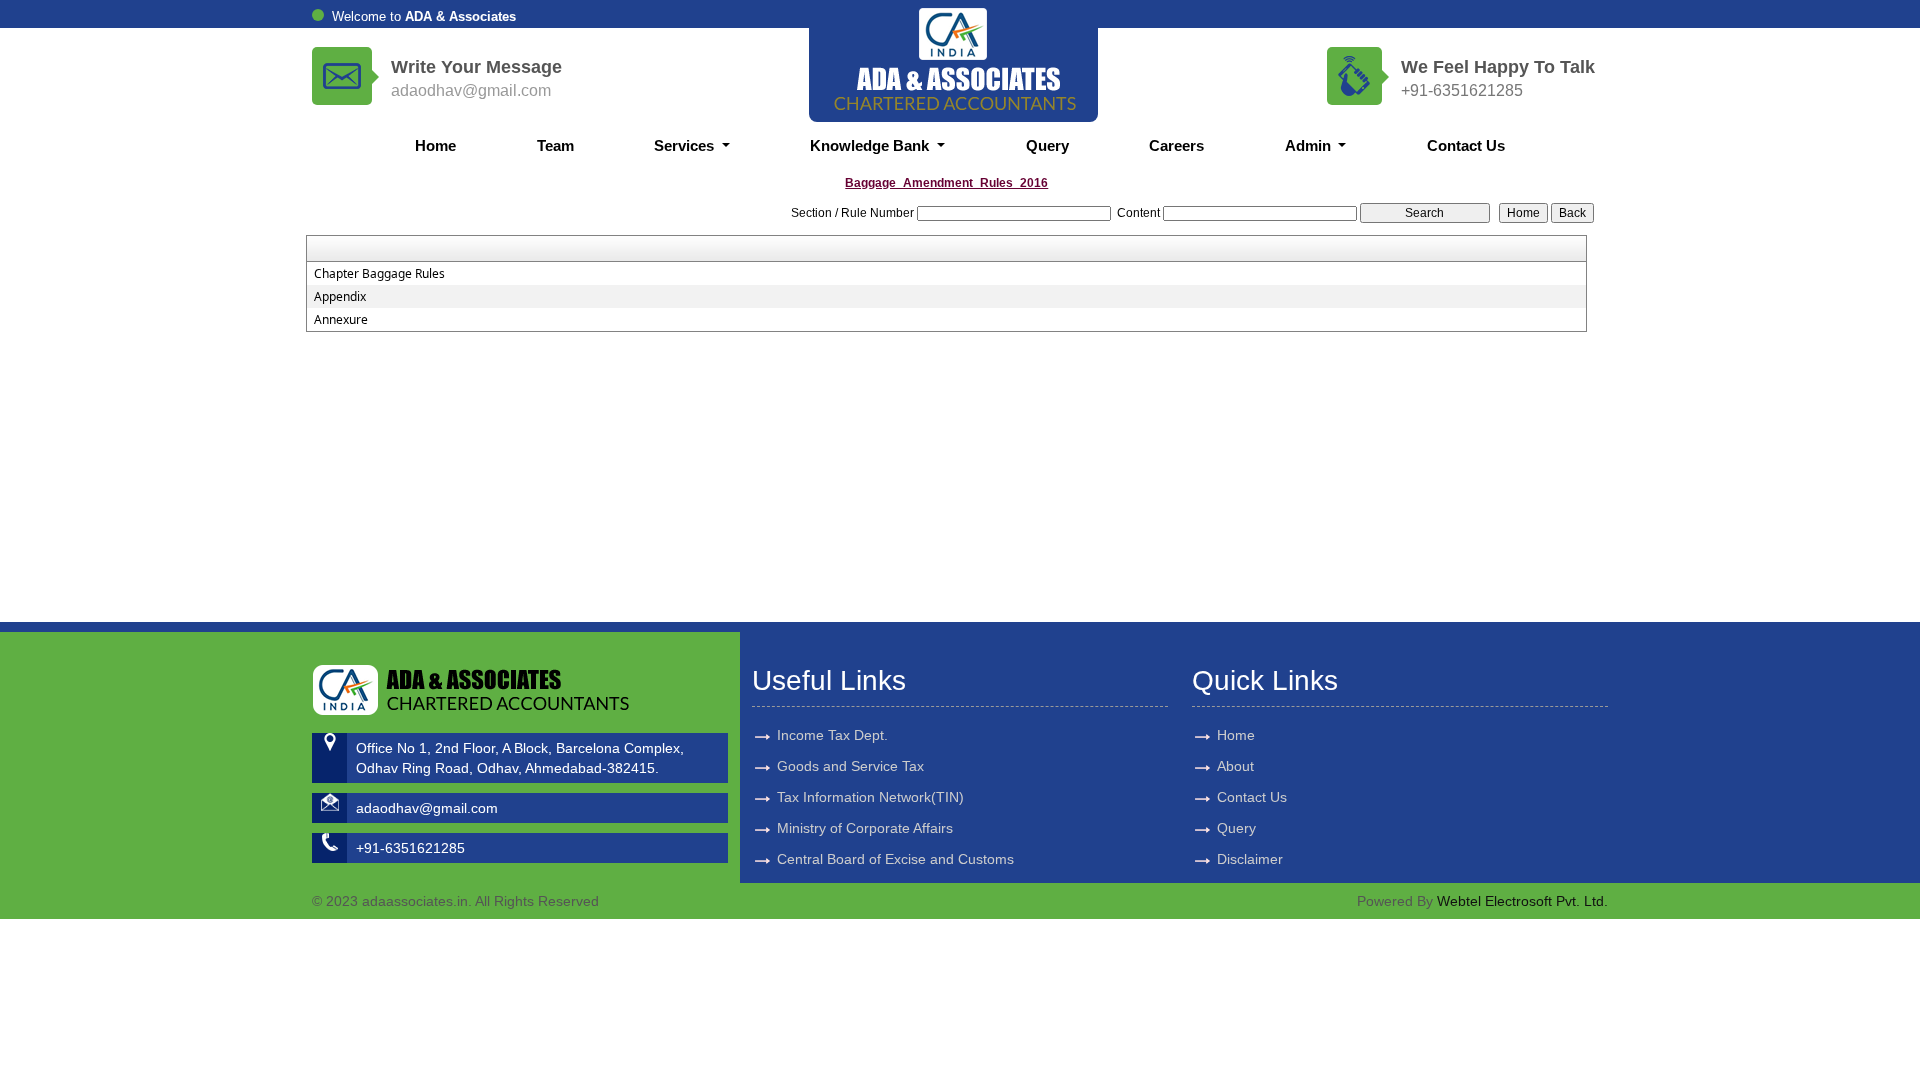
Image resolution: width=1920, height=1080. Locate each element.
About (1235, 766)
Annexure (341, 320)
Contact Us (1466, 145)
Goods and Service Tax (850, 766)
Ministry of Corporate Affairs (865, 828)
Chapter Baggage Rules (379, 274)
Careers (1176, 145)
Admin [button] (1310, 145)
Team (555, 145)
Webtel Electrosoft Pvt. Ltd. (1522, 901)
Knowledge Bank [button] (871, 145)
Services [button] (686, 145)
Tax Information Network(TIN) (870, 797)
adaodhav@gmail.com (471, 90)
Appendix (340, 297)
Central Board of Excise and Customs (895, 859)
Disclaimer (1250, 859)
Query (1047, 145)
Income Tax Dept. (832, 735)
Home (435, 145)
